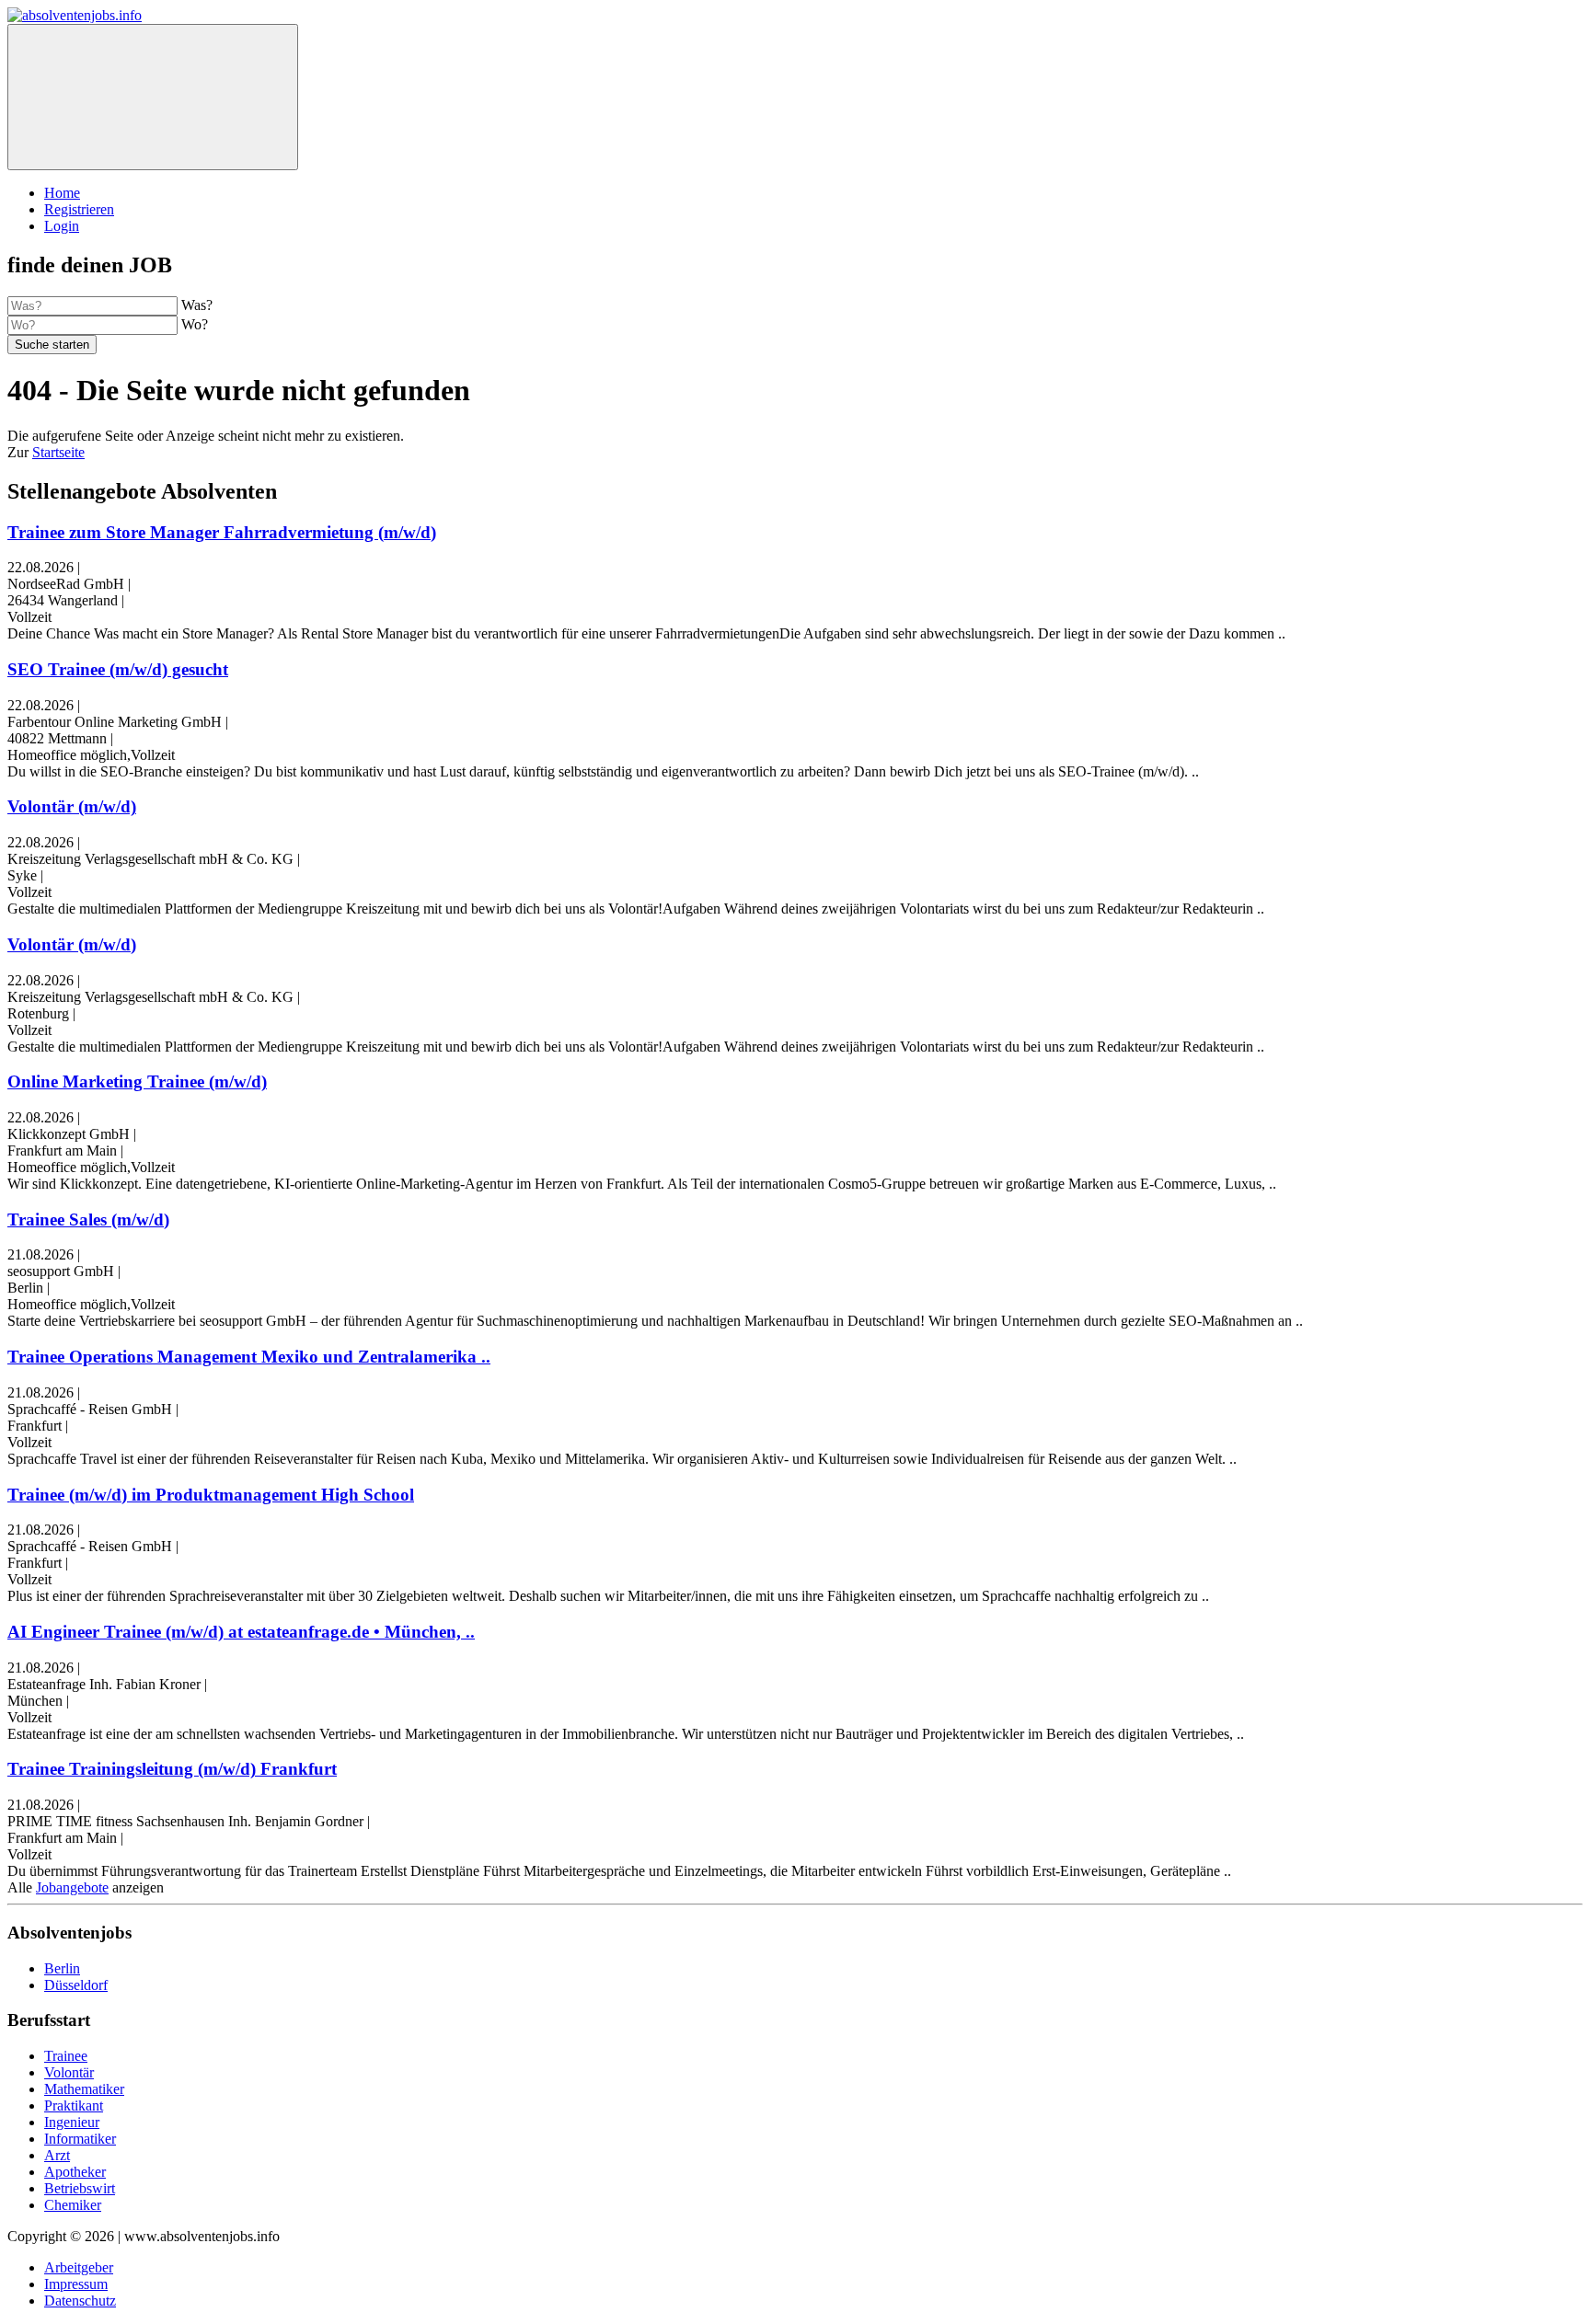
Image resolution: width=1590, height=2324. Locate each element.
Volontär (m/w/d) (72, 806)
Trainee (66, 2056)
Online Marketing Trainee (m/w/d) (137, 1081)
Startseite (58, 452)
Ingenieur (72, 2122)
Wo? (195, 324)
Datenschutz (80, 2301)
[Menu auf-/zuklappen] (153, 97)
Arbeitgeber (79, 2267)
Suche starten (52, 345)
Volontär (69, 2072)
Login (62, 226)
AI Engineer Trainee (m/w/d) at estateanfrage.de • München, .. (241, 1632)
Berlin (62, 1968)
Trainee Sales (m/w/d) (88, 1220)
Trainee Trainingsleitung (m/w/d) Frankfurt (172, 1769)
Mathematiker (84, 2089)
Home (62, 193)
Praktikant (74, 2105)
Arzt (57, 2155)
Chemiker (73, 2205)
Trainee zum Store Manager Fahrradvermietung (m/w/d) (222, 532)
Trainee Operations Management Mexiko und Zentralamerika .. (249, 1357)
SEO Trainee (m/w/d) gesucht (118, 669)
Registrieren (79, 209)
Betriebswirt (80, 2188)
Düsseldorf (76, 1985)
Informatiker (80, 2139)
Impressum (76, 2284)
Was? (197, 305)
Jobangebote (72, 1887)
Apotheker (75, 2172)
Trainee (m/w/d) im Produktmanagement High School (211, 1495)
